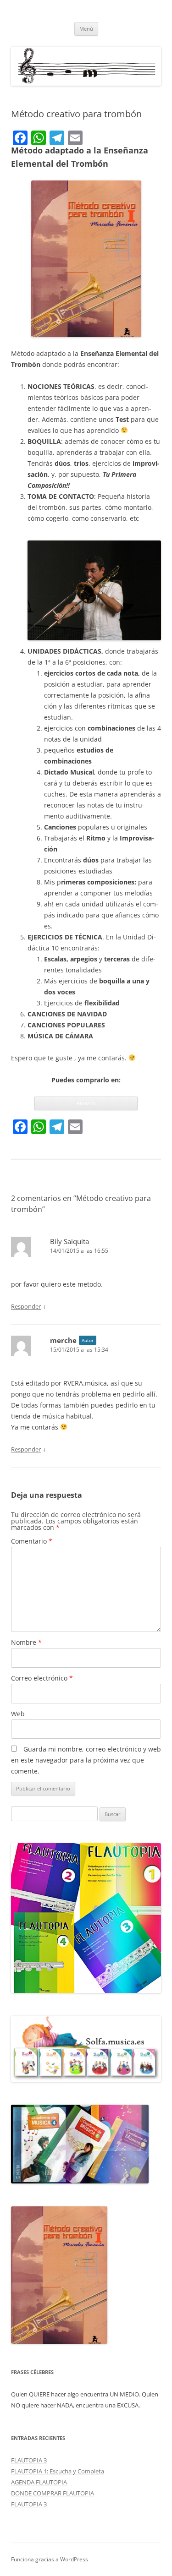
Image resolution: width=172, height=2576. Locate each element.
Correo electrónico (42, 1678)
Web (18, 1714)
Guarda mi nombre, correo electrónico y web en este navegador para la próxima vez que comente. (86, 1760)
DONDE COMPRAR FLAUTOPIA (53, 2493)
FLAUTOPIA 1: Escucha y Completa (58, 2471)
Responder (26, 1306)
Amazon (86, 1103)
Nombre (26, 1642)
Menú (86, 29)
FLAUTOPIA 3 (29, 2460)
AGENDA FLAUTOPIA (39, 2482)
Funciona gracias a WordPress (50, 2559)
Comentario (32, 1541)
